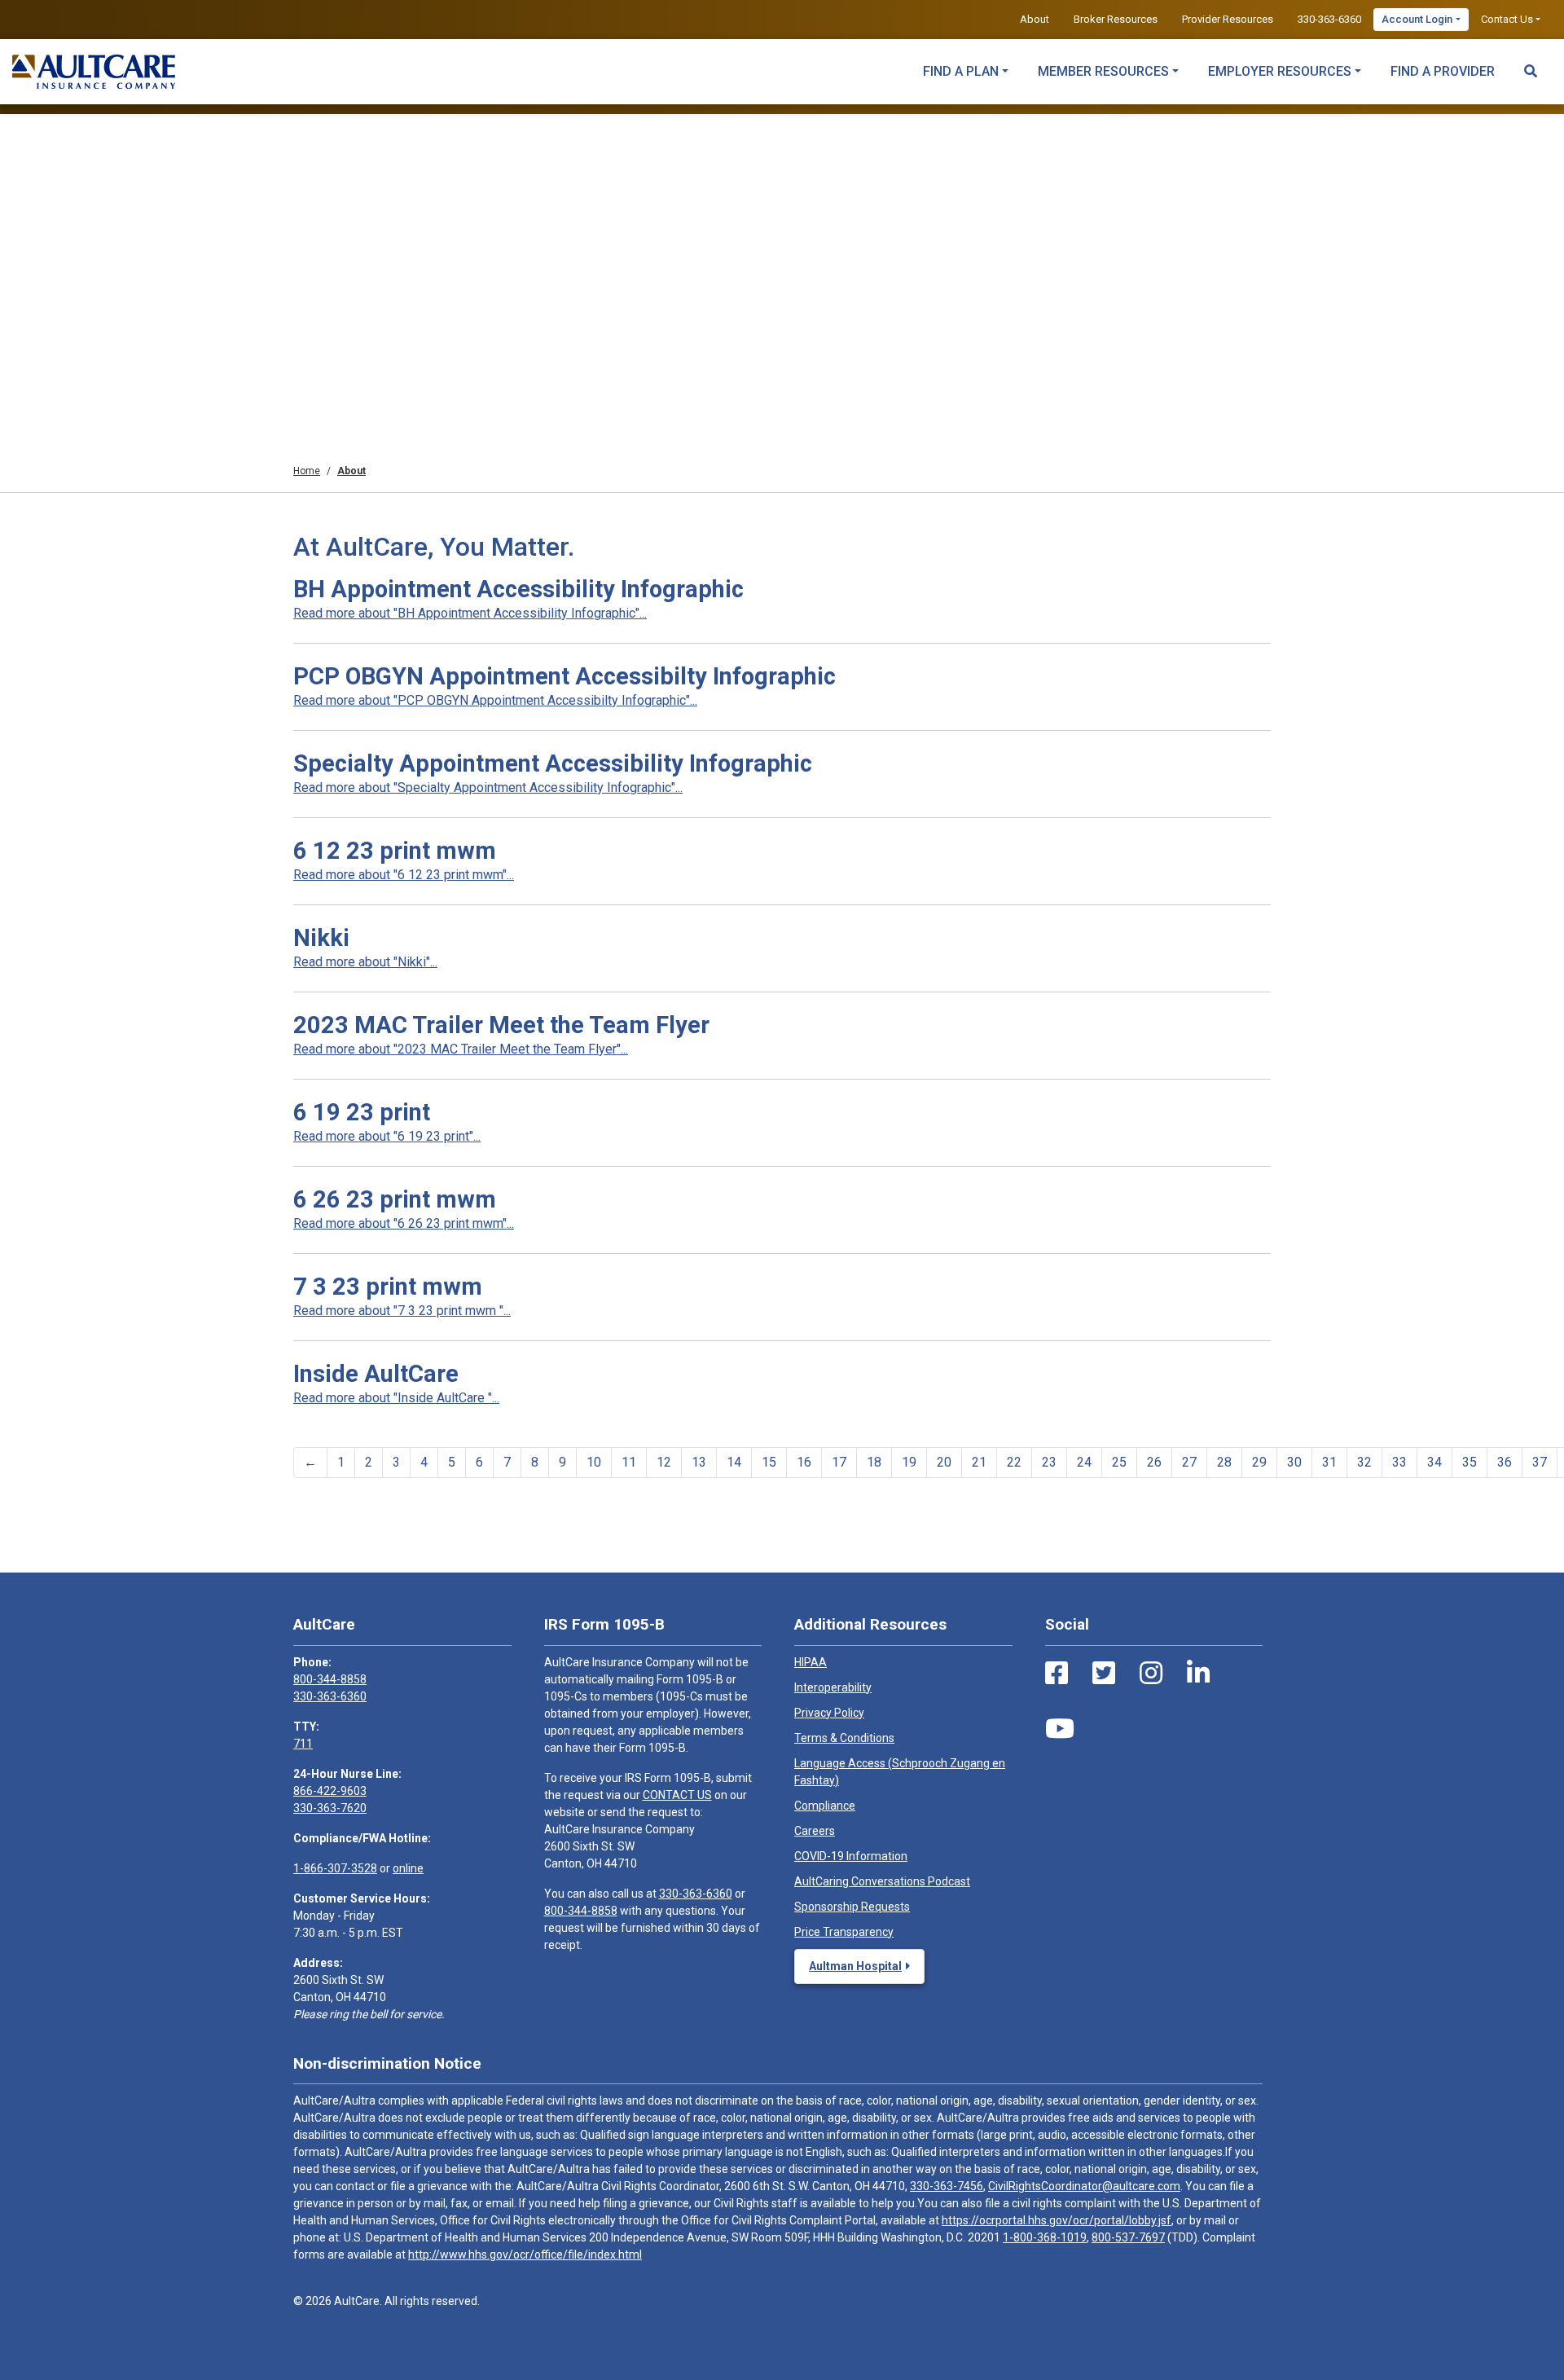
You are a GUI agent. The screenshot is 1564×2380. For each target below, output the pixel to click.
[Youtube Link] (1060, 1729)
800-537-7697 (1128, 2237)
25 (1119, 1462)
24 (1084, 1462)
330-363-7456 (947, 2186)
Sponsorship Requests (852, 1907)
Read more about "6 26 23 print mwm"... (404, 1223)
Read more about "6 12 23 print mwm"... (404, 875)
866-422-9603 (330, 1791)
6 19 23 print (362, 1112)
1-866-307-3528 (335, 1868)
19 (909, 1462)
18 (874, 1462)
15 (769, 1462)
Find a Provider (1443, 71)
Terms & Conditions (844, 1738)
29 (1259, 1462)
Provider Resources (1228, 19)
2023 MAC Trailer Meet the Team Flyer (501, 1025)
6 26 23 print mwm (395, 1199)
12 (664, 1462)
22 (1014, 1462)
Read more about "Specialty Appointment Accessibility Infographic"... (488, 787)
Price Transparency (844, 1932)
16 (804, 1462)
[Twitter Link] (1104, 1674)
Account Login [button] (1417, 19)
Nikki (321, 938)
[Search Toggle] (1531, 64)
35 (1470, 1462)
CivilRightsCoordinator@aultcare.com (1084, 2186)
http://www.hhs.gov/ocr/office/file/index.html (525, 2255)
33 (1399, 1462)
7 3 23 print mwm (388, 1287)
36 (1505, 1462)
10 (594, 1462)
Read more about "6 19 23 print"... (387, 1136)
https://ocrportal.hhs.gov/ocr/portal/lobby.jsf (1057, 2220)
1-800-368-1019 (1045, 2237)
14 (734, 1462)
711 (303, 1744)
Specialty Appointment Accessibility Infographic (553, 763)
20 (944, 1462)
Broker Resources (1116, 19)
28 (1224, 1462)
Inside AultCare (376, 1374)
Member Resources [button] (1103, 71)
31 (1329, 1462)
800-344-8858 (330, 1679)
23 (1049, 1462)
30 (1294, 1462)
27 (1189, 1462)
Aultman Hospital (855, 1966)
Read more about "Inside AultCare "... (396, 1398)
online (408, 1868)
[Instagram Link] (1151, 1674)
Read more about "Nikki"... (365, 962)
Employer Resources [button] (1280, 71)
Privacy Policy (829, 1713)
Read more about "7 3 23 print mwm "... (402, 1311)
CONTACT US (677, 1795)
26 (1154, 1462)
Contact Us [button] (1507, 19)
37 (1540, 1462)
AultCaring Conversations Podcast (882, 1881)
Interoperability (833, 1687)
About (1035, 19)
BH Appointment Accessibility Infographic (518, 589)
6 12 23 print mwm (395, 851)
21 (979, 1462)
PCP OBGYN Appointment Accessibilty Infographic (565, 676)
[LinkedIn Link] (1198, 1674)
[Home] (94, 72)
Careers (815, 1831)
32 (1364, 1462)
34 (1434, 1462)
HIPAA (811, 1662)
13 (699, 1462)
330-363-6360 (1329, 19)
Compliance (825, 1806)
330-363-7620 (330, 1808)
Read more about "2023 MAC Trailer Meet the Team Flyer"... (461, 1049)
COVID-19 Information (851, 1856)
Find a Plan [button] (961, 71)
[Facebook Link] (1057, 1674)
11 (629, 1462)
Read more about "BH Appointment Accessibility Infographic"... (470, 613)
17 (839, 1462)
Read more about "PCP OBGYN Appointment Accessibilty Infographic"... (495, 700)
